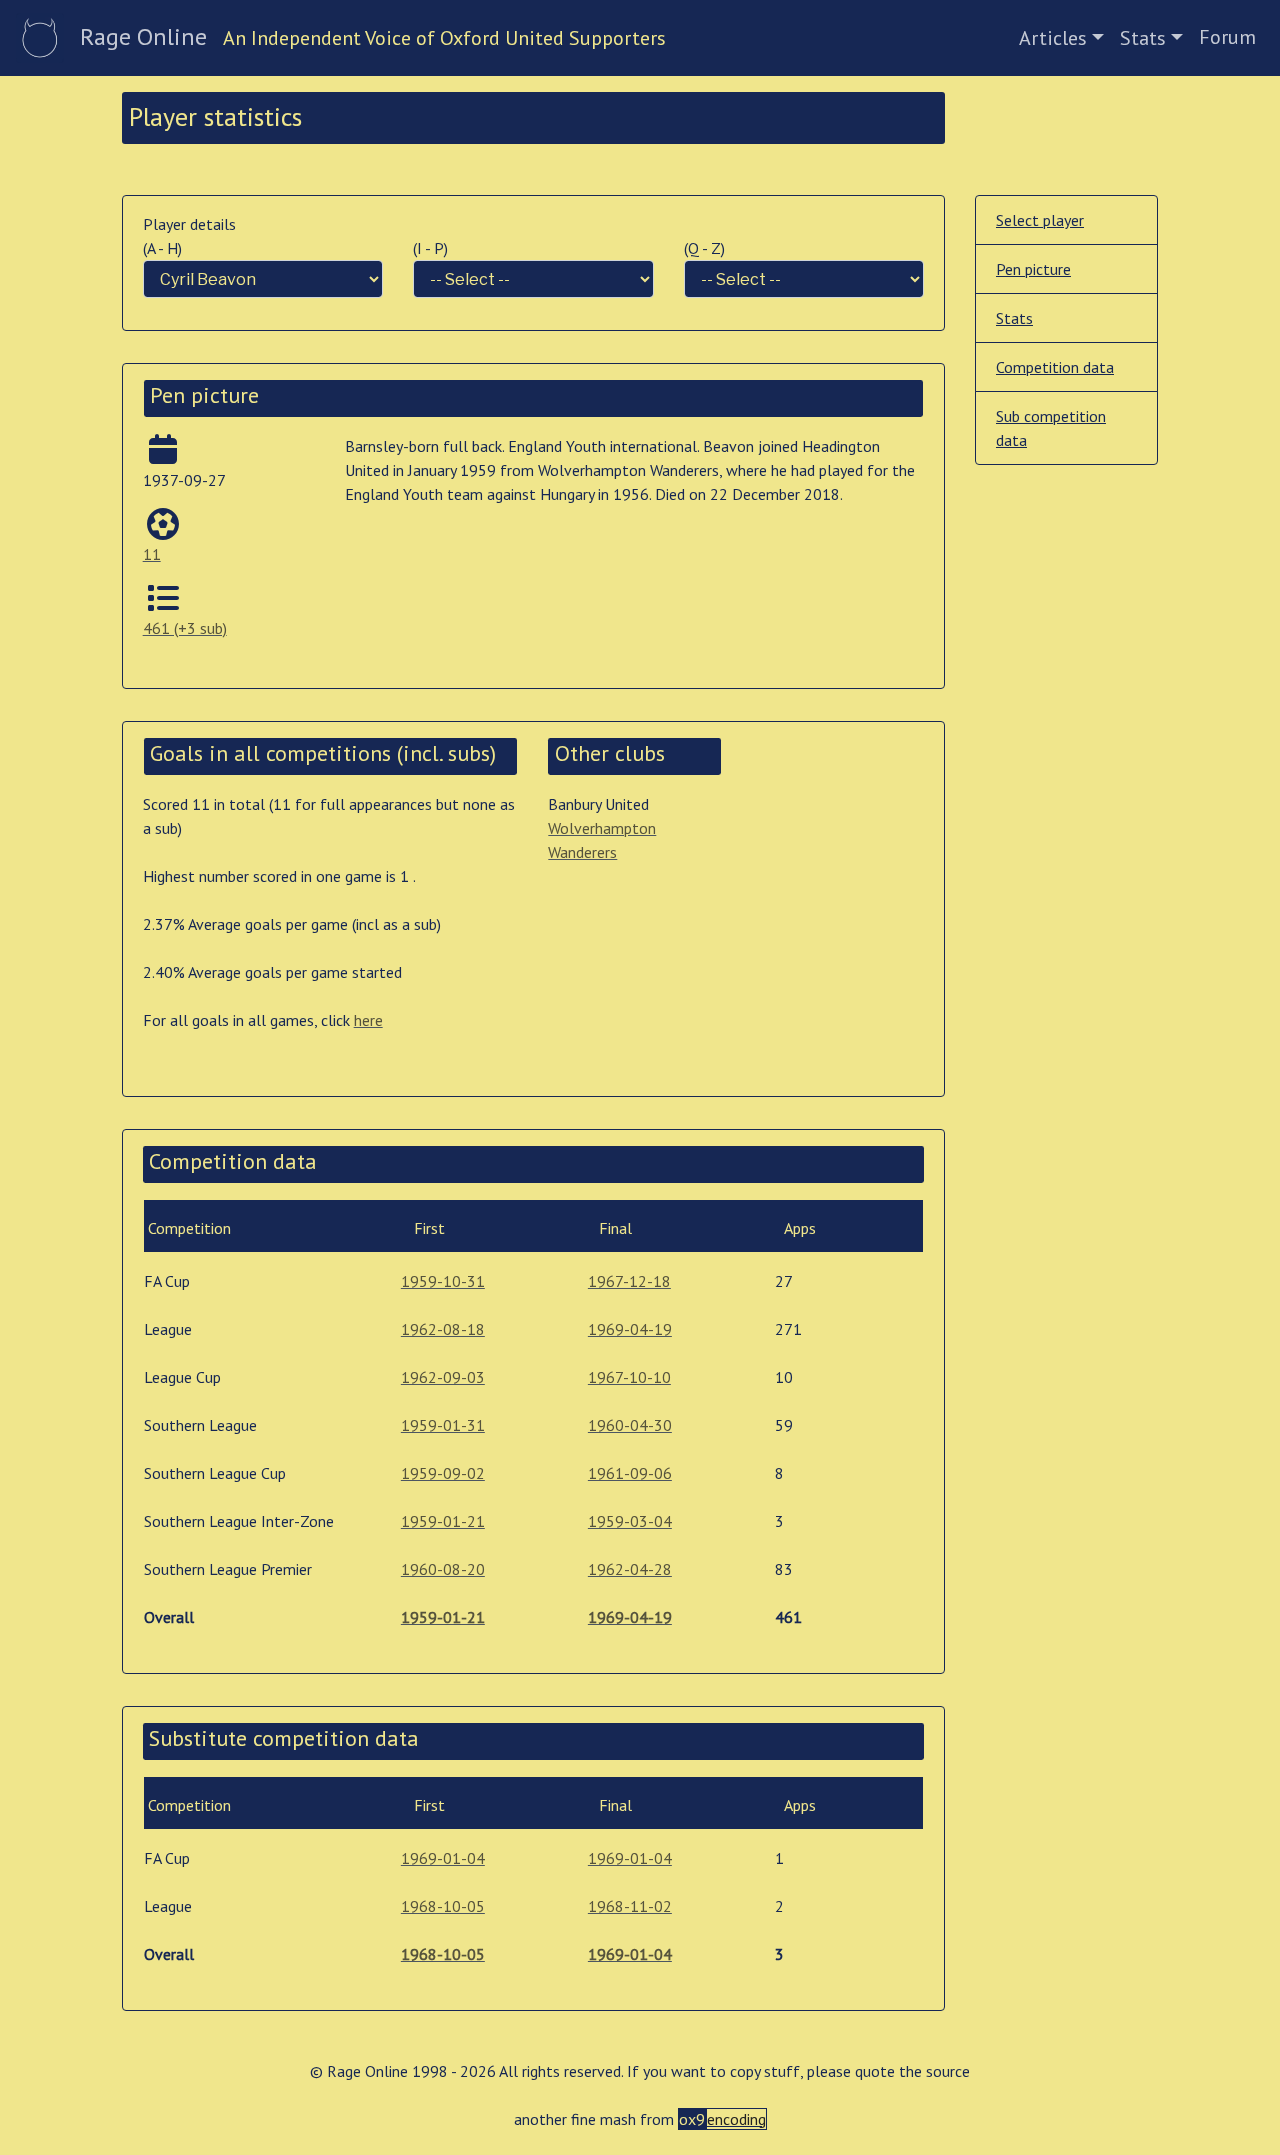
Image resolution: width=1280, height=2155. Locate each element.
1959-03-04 (630, 1521)
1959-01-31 (443, 1425)
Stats (1143, 38)
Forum (1227, 37)
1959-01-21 (443, 1521)
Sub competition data (1051, 428)
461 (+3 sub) (185, 628)
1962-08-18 (443, 1329)
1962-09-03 (443, 1377)
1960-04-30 (630, 1425)
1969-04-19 (630, 1329)
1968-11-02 (630, 1906)
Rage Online (143, 36)
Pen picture (1033, 269)
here (368, 1020)
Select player (1040, 220)
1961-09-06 (630, 1473)
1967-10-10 (629, 1377)
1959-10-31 (443, 1281)
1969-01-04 (443, 1858)
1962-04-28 (630, 1569)
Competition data (1055, 367)
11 (152, 554)
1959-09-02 (443, 1473)
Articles (1053, 38)
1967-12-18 (629, 1281)
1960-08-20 (443, 1569)
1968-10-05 (443, 1906)
